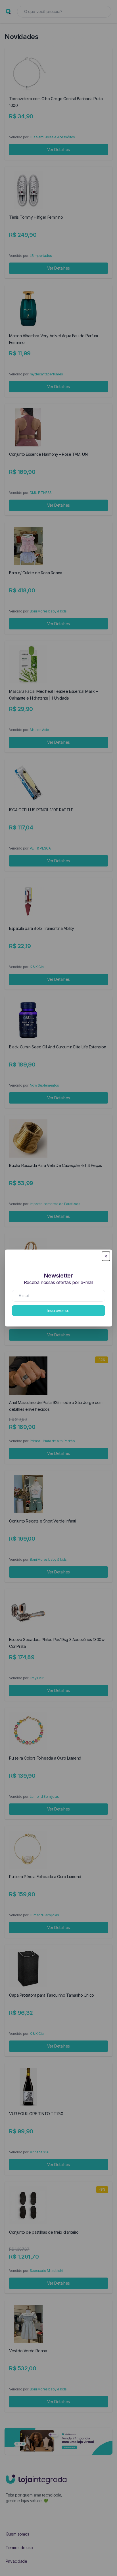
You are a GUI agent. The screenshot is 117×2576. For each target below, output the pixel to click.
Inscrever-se (58, 1310)
